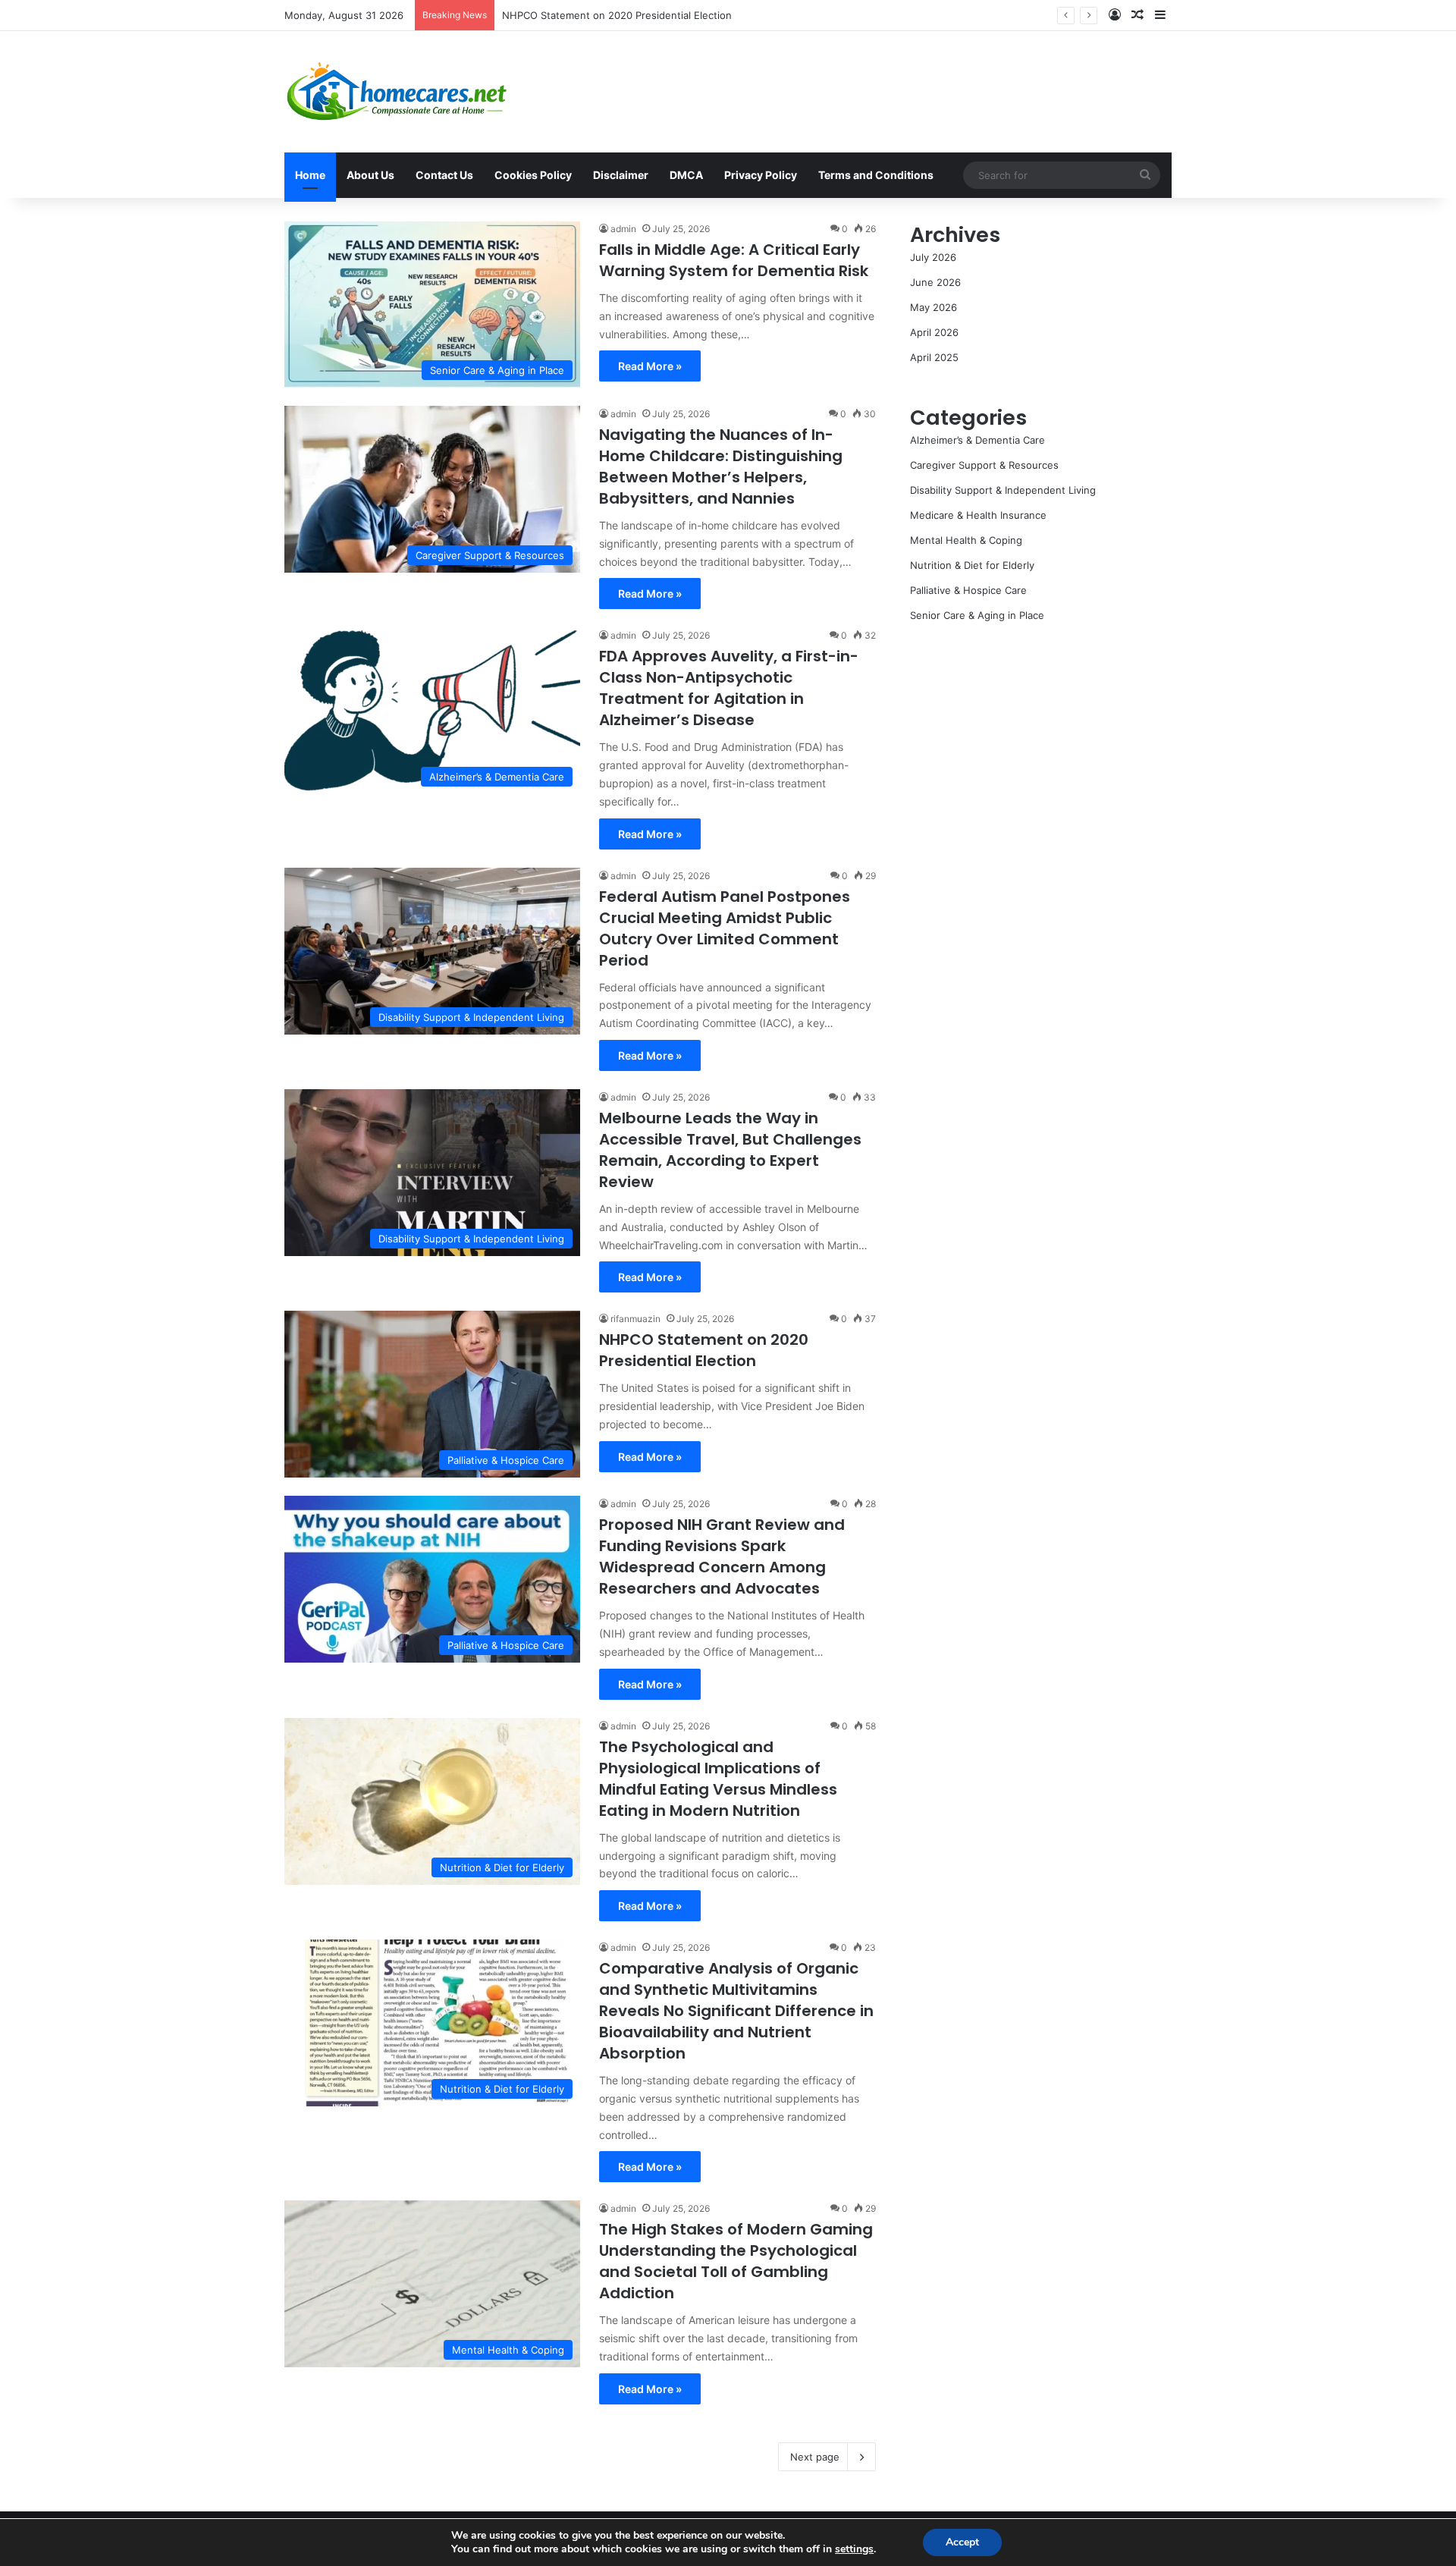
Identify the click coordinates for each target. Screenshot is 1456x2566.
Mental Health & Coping (966, 540)
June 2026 (935, 282)
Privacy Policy (761, 175)
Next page (815, 2457)
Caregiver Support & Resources (984, 465)
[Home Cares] (397, 92)
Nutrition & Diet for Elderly (972, 565)
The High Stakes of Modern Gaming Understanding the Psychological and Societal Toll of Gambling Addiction (736, 2261)
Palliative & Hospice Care (968, 590)
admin (623, 229)
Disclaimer (621, 175)
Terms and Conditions (876, 175)
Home (310, 175)
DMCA (686, 175)
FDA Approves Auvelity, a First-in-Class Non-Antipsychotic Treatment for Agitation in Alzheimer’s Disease (729, 688)
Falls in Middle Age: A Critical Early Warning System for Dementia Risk (734, 260)
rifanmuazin (635, 1319)
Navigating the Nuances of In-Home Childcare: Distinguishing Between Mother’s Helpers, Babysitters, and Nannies (721, 466)
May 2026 (934, 307)
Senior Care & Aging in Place (977, 615)
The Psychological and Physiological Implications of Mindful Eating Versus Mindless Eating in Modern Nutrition (718, 1779)
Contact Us (444, 175)
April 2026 (934, 332)
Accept (962, 2542)
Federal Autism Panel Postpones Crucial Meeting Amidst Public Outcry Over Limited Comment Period (725, 928)
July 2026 (933, 257)
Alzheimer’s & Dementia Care (977, 440)
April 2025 (934, 357)
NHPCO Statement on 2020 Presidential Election (704, 1350)
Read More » (650, 366)
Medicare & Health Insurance (978, 515)
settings (854, 2549)
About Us (370, 175)
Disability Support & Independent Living (1003, 490)
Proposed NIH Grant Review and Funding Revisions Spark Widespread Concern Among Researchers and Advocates (775, 15)
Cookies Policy (533, 175)
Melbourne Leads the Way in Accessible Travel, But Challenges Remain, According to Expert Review (730, 1150)
